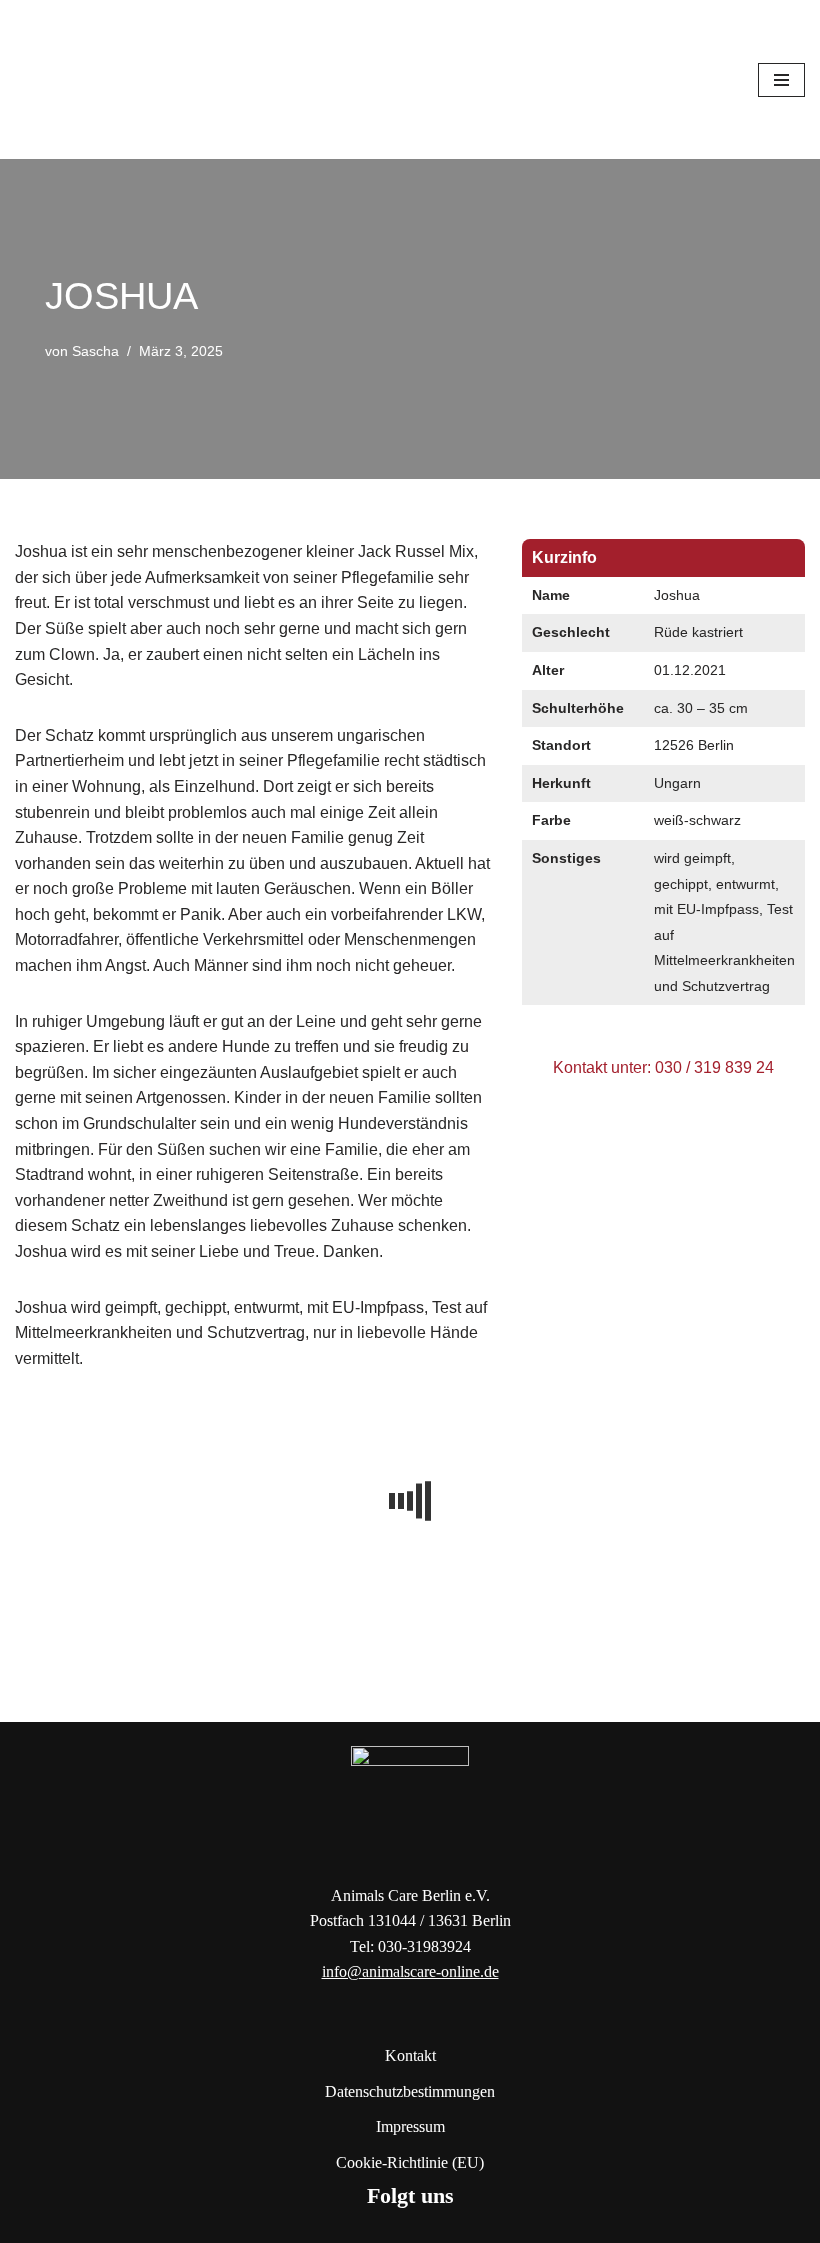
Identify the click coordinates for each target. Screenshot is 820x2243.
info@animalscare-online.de (410, 1971)
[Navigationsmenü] (781, 80)
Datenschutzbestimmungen (410, 2091)
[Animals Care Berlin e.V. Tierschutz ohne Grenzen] (75, 79)
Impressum (410, 2126)
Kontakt (410, 2055)
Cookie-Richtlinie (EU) (410, 2162)
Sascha (95, 351)
